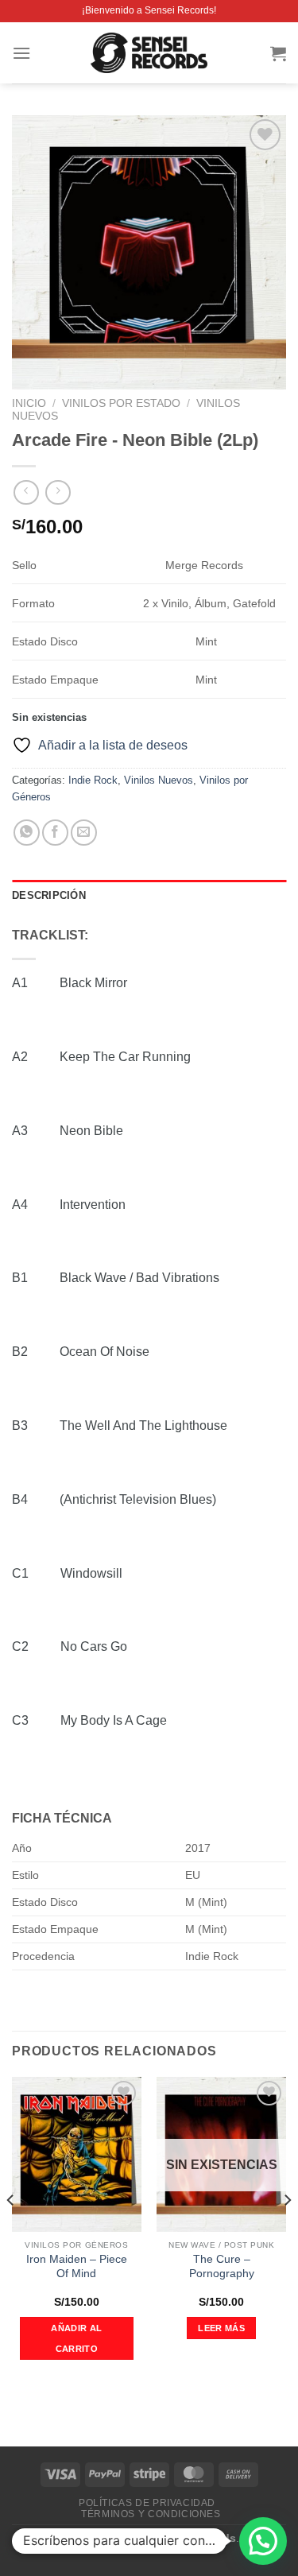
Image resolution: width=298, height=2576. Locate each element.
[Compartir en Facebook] (55, 833)
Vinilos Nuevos (159, 780)
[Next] (287, 2232)
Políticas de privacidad (147, 2503)
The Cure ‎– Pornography (222, 2266)
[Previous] (11, 2232)
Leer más (221, 2328)
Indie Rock (93, 780)
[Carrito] (278, 53)
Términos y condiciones (151, 2514)
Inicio (29, 403)
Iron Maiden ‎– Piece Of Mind (77, 2266)
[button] (263, 2541)
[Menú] (21, 53)
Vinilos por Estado (121, 403)
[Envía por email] (84, 833)
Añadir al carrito (76, 2338)
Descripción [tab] (49, 895)
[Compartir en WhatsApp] (27, 833)
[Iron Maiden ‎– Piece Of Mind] (77, 2154)
